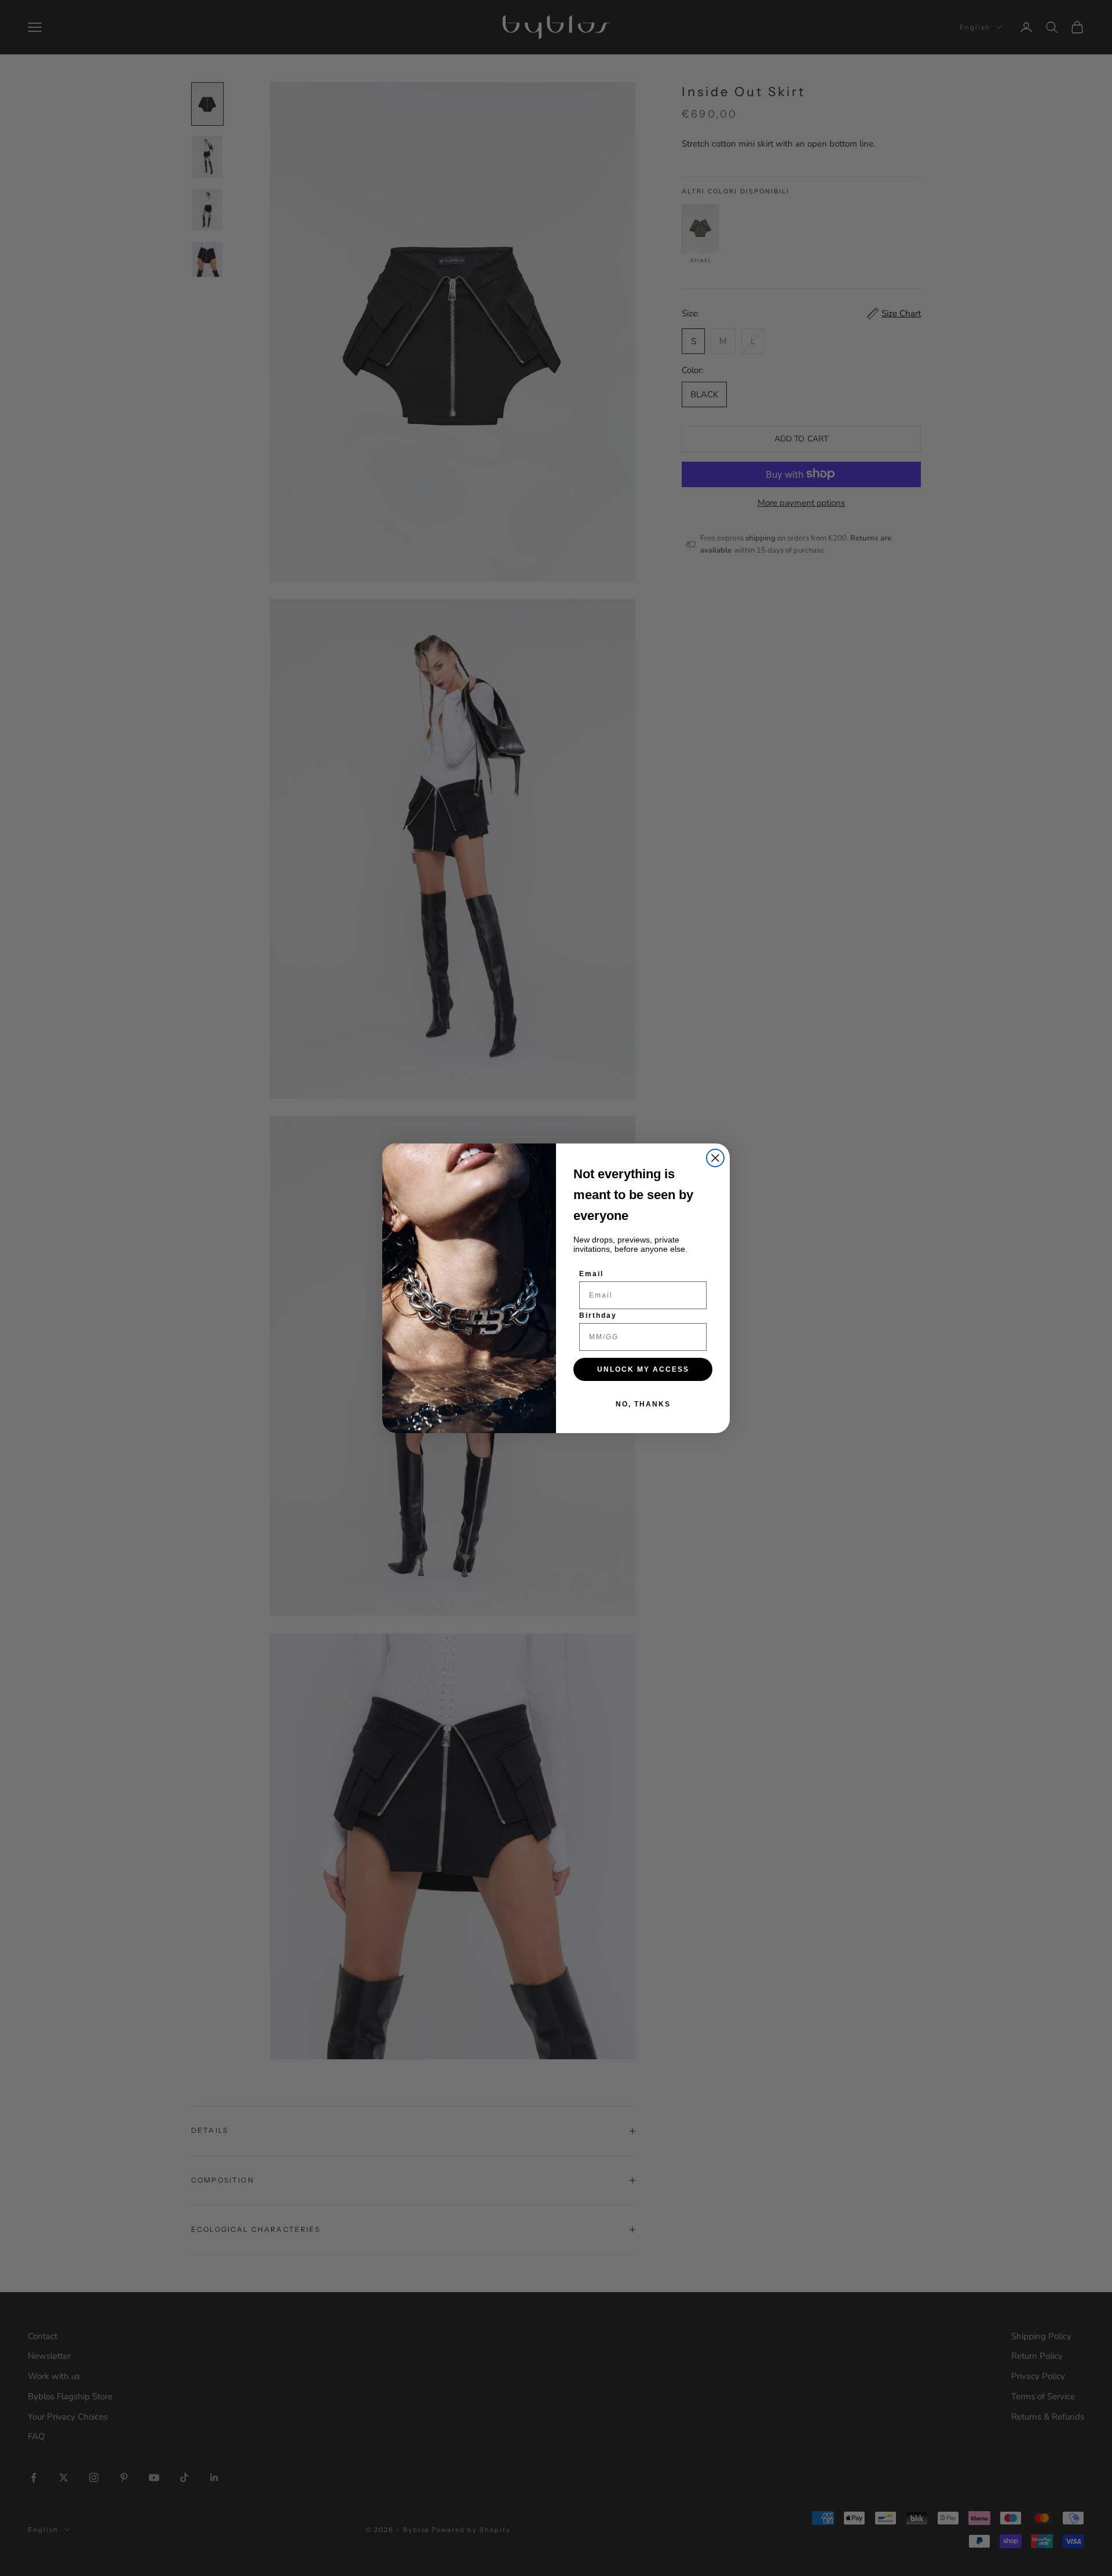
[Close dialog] (715, 1158)
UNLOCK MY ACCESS (643, 1369)
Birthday (598, 1316)
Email (591, 1274)
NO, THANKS (643, 1404)
